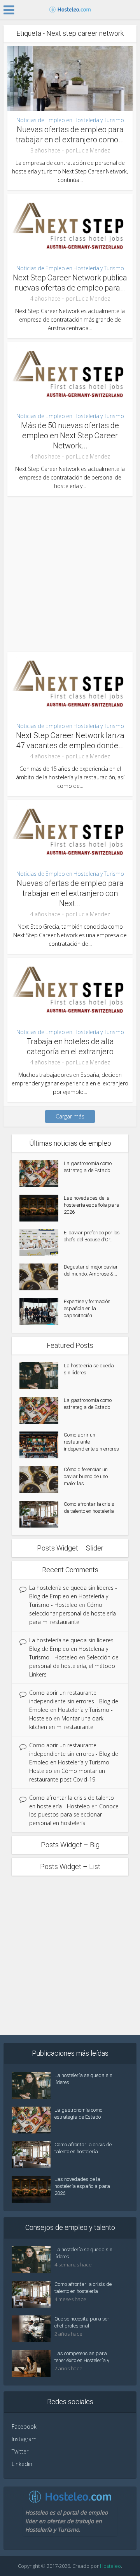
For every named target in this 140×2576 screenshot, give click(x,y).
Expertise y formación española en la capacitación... (87, 1308)
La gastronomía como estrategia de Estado (88, 1167)
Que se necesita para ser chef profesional (82, 2322)
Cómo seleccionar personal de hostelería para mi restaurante (73, 1613)
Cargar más (70, 1116)
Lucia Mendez (93, 150)
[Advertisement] (70, 570)
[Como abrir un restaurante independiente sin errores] (42, 1445)
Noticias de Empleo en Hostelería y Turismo (70, 120)
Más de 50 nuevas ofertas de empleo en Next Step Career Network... (70, 436)
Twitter (20, 2451)
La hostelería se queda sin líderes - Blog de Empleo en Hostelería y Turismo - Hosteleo (73, 1596)
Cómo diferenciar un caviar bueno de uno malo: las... (86, 1476)
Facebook (24, 2426)
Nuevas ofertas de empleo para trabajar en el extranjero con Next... (70, 893)
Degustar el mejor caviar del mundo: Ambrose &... (91, 1270)
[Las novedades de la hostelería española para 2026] (42, 1208)
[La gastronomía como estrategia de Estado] (42, 1173)
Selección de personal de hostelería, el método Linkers (74, 1666)
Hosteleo (110, 2566)
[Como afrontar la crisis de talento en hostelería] (42, 1514)
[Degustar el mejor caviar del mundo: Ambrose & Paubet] (42, 1277)
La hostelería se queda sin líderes (89, 1369)
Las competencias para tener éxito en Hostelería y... (83, 2357)
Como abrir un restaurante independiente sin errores (91, 1442)
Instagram (24, 2439)
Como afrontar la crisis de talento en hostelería (89, 1508)
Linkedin (22, 2464)
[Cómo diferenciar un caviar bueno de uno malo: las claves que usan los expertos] (42, 1480)
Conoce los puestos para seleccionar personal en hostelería (74, 1815)
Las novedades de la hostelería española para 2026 (92, 1205)
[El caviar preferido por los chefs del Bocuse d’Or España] (42, 1243)
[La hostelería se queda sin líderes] (42, 1376)
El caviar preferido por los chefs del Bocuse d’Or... (92, 1236)
